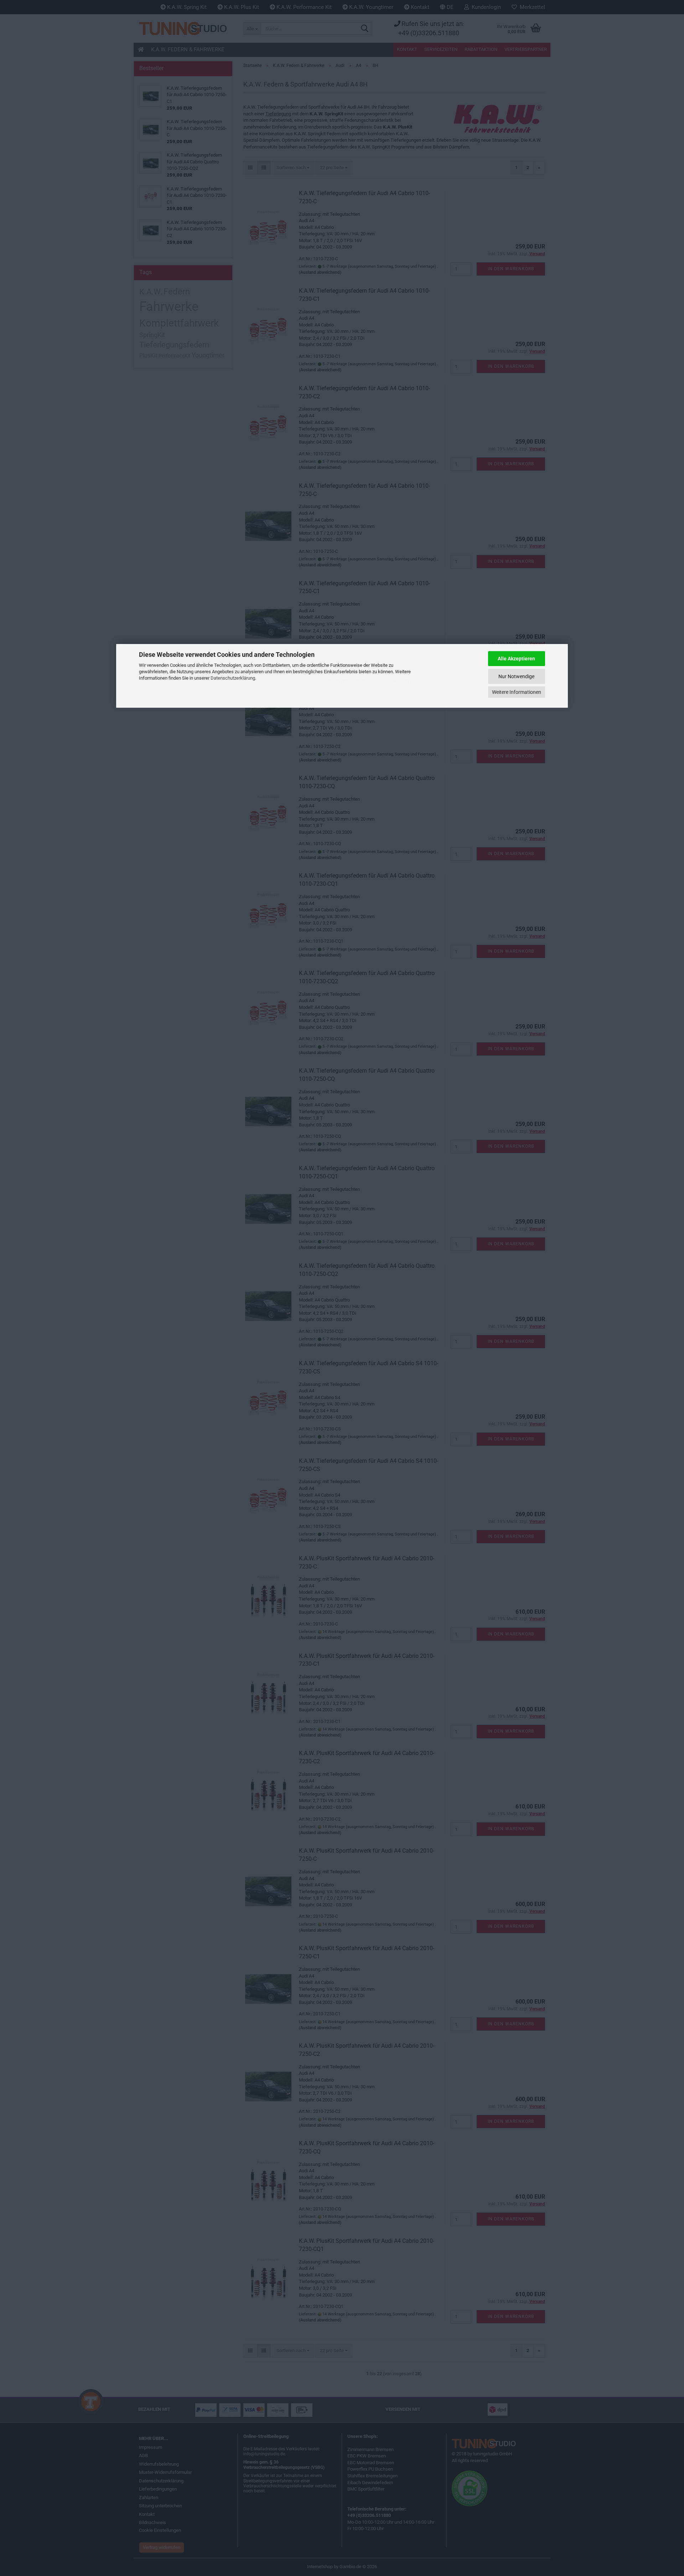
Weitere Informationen (517, 692)
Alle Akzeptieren (516, 659)
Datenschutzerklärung (233, 678)
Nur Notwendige (516, 676)
